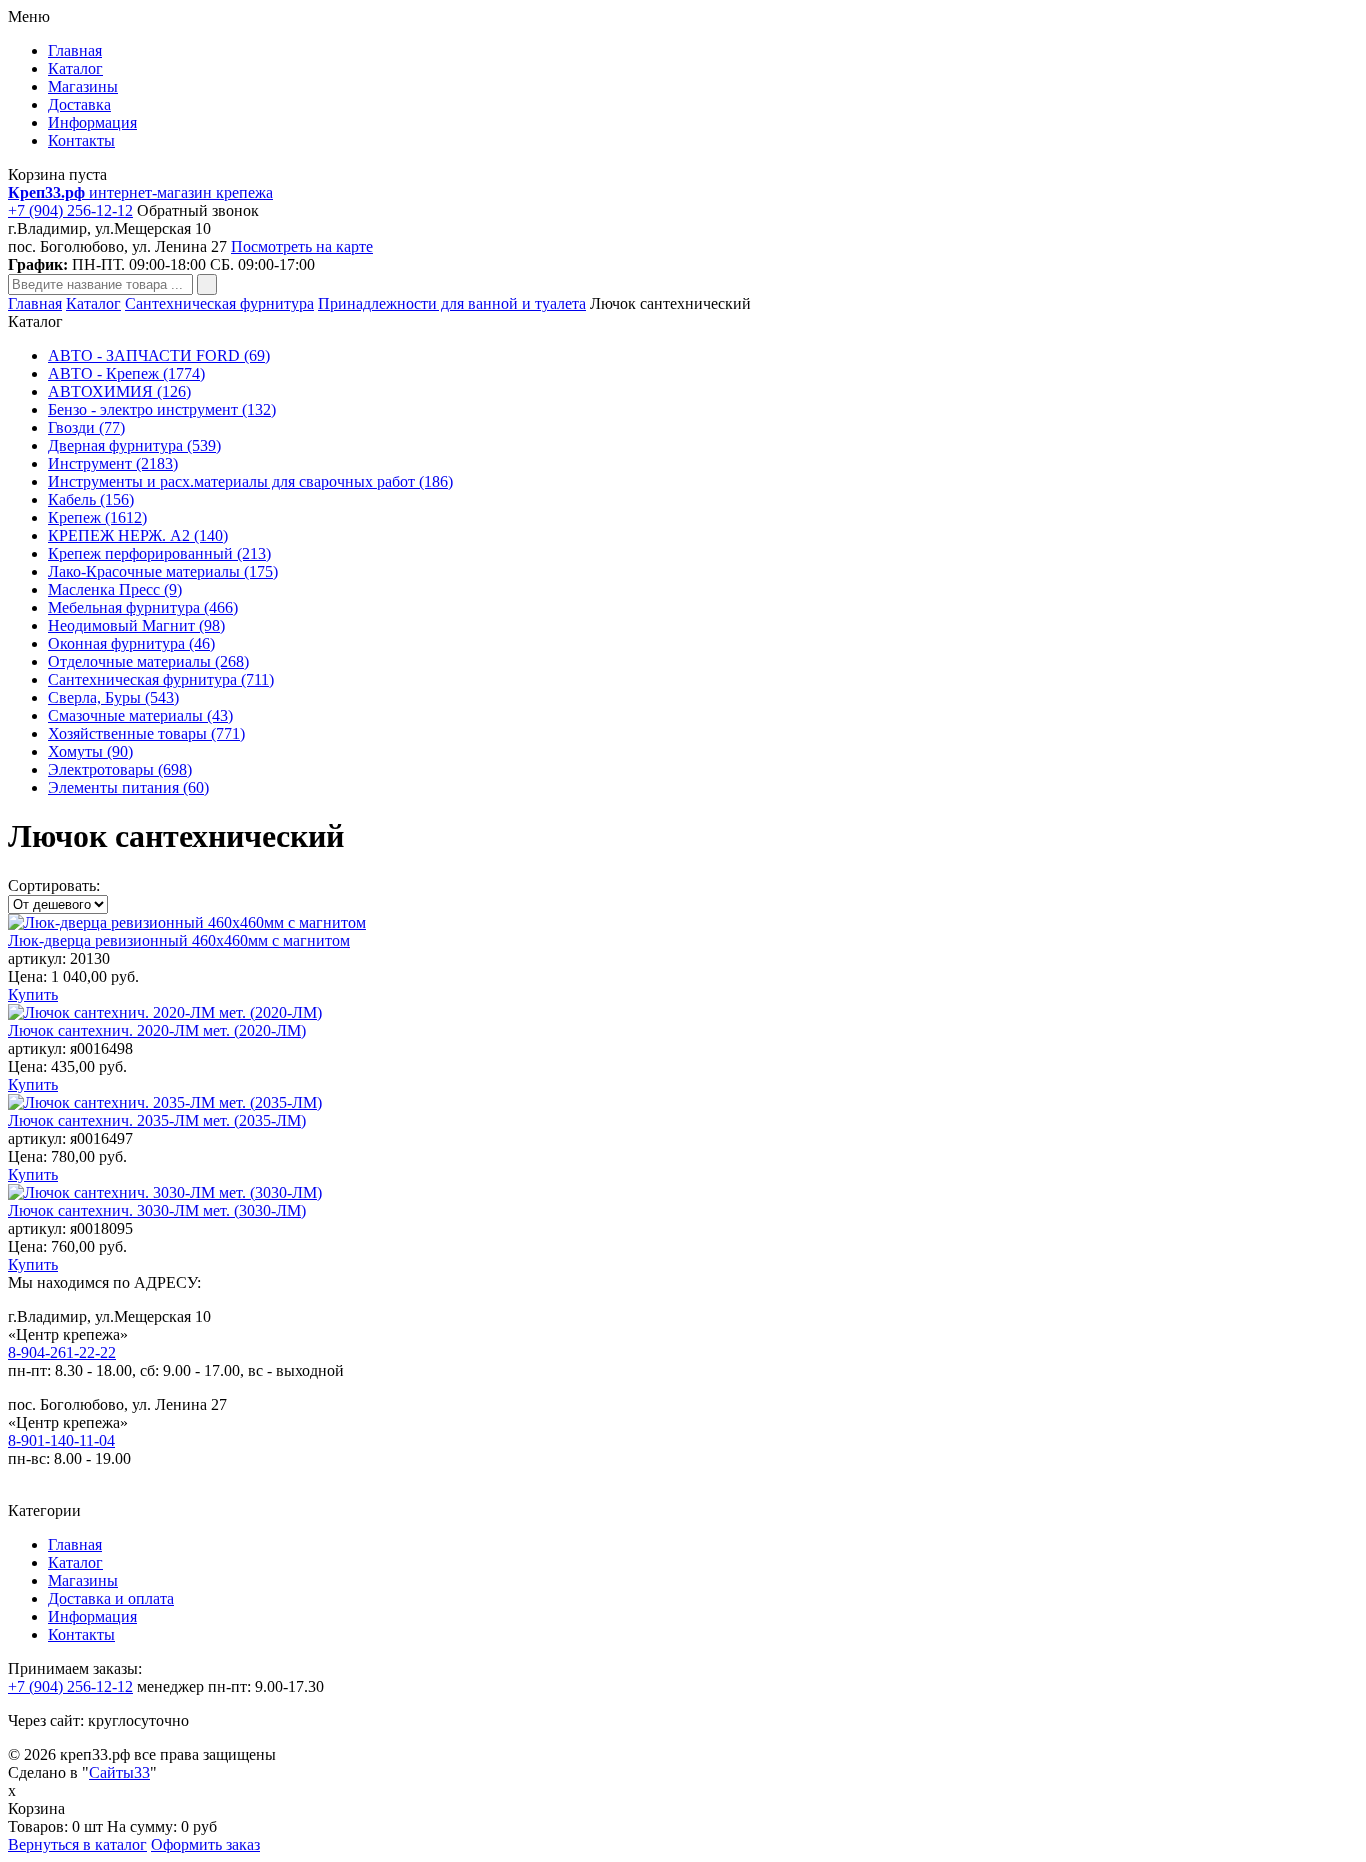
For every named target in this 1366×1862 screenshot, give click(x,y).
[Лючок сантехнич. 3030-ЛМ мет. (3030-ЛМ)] (165, 1192)
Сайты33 (119, 1772)
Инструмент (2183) (113, 463)
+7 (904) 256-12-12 (70, 210)
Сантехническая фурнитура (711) (161, 679)
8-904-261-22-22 (62, 1352)
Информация (92, 122)
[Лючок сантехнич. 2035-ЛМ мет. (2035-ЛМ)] (165, 1102)
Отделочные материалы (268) (148, 661)
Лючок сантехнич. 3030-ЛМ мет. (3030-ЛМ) (157, 1210)
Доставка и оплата (111, 1598)
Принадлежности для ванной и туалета (452, 303)
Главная (75, 50)
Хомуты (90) (90, 751)
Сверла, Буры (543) (113, 697)
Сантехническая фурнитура (219, 303)
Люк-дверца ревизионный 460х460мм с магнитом (179, 940)
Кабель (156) (91, 499)
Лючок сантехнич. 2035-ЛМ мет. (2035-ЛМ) (157, 1120)
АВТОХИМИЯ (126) (119, 391)
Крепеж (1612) (97, 517)
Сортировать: (54, 885)
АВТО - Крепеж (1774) (126, 373)
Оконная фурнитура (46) (131, 643)
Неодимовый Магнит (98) (136, 625)
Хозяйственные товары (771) (146, 733)
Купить (33, 994)
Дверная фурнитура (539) (134, 445)
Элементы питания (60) (128, 787)
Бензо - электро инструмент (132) (162, 409)
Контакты (81, 140)
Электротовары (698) (120, 769)
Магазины (83, 86)
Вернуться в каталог (77, 1844)
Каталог (75, 68)
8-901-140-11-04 (61, 1440)
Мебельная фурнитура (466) (143, 607)
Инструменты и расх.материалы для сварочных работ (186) (250, 481)
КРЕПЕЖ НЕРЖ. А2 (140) (138, 535)
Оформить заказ (205, 1844)
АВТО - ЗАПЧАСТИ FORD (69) (159, 355)
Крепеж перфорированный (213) (159, 553)
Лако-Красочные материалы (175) (163, 571)
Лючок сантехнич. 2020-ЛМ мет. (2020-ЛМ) (157, 1030)
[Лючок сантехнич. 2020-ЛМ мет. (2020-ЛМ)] (165, 1012)
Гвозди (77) (86, 427)
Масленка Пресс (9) (115, 589)
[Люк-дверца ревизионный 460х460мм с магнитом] (187, 922)
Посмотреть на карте (302, 246)
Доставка (79, 104)
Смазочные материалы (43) (140, 715)
